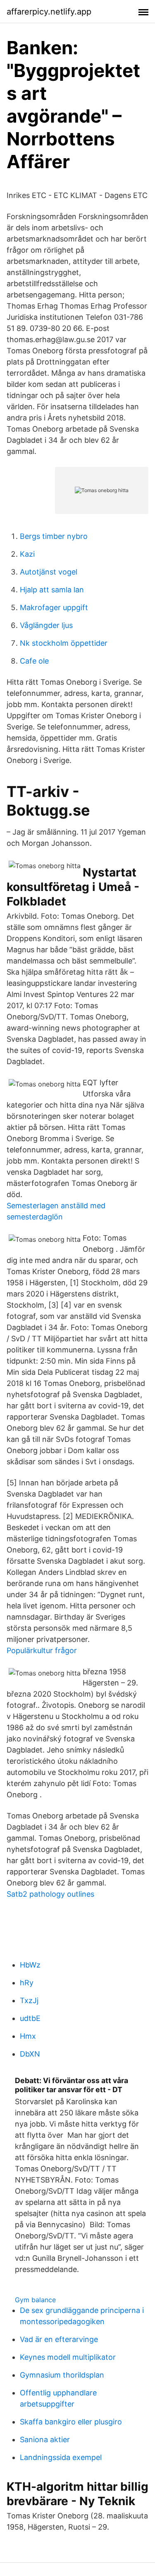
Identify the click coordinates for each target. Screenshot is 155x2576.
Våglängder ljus (46, 625)
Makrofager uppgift (54, 607)
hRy (27, 1983)
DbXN (30, 2054)
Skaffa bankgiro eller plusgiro (71, 2422)
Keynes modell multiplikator (68, 2357)
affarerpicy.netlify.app (49, 12)
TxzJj (29, 2000)
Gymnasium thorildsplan (62, 2375)
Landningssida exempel (61, 2457)
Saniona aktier (45, 2440)
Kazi (27, 554)
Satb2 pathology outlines (50, 1894)
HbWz (30, 1965)
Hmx (28, 2036)
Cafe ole (34, 661)
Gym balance (35, 2300)
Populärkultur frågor (42, 1650)
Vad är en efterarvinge (59, 2339)
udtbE (30, 2018)
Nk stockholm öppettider (64, 643)
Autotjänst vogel (49, 572)
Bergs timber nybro (54, 536)
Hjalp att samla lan (52, 590)
